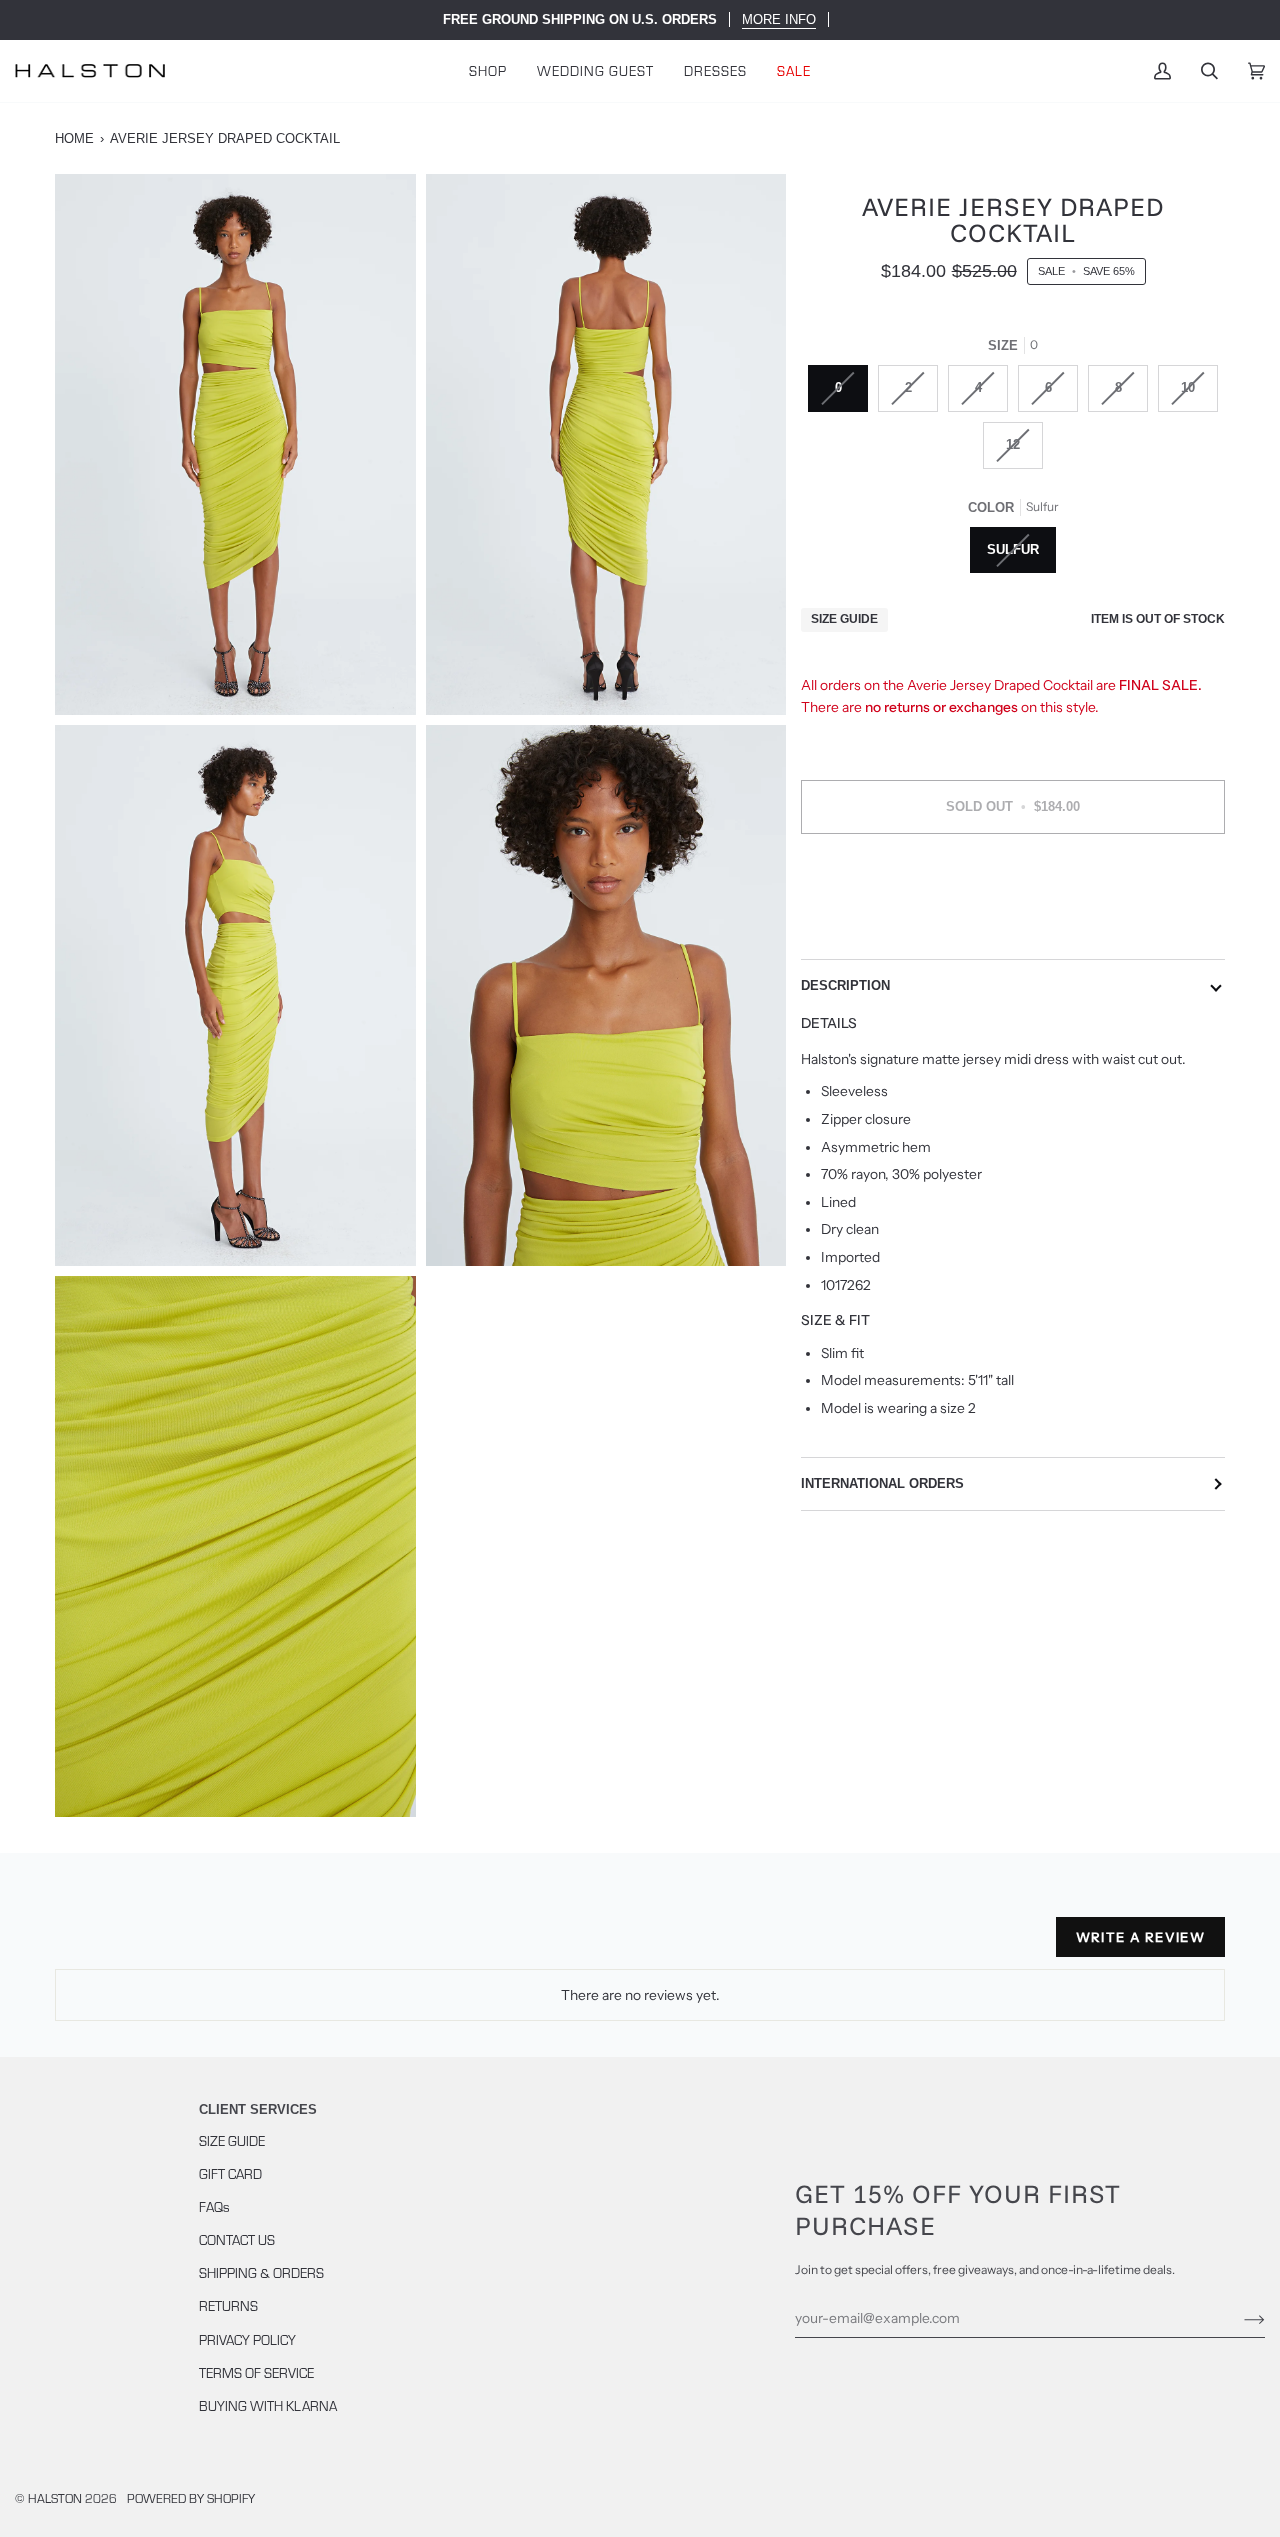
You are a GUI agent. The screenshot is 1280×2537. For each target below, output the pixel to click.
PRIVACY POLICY (247, 2339)
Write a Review (1140, 1937)
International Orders (882, 1483)
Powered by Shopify (191, 2498)
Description (845, 985)
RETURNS (228, 2305)
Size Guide (844, 620)
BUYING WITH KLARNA (268, 2405)
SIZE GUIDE (232, 2140)
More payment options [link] (1013, 928)
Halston (55, 2498)
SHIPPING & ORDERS (261, 2272)
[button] (488, 70)
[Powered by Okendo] (145, 1945)
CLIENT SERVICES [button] (258, 2109)
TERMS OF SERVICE (256, 2372)
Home (74, 138)
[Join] (1238, 2318)
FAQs (214, 2206)
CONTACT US (237, 2239)
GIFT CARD (230, 2173)
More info (779, 19)
